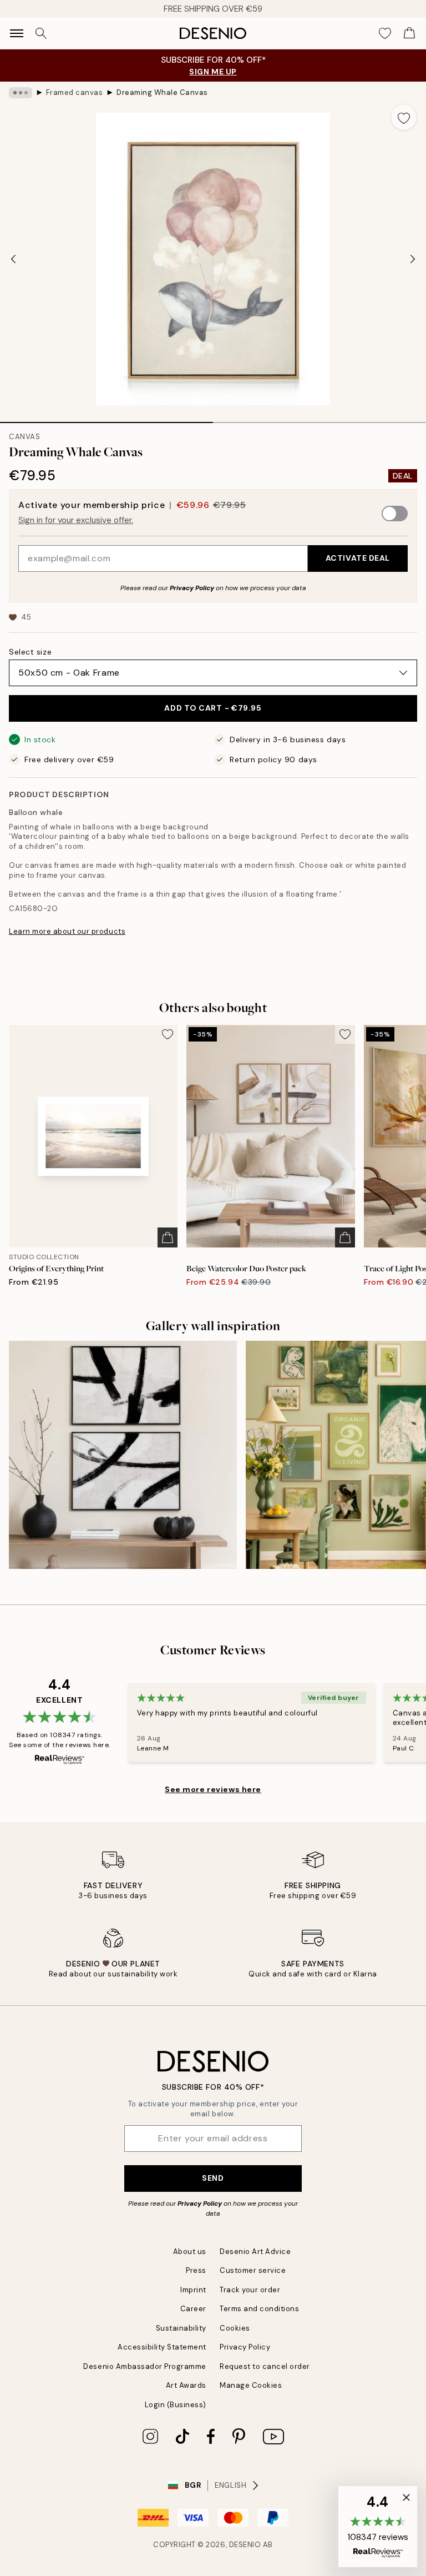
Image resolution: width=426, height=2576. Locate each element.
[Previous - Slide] (13, 259)
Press (196, 2270)
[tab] (106, 419)
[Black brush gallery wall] (123, 1455)
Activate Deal (358, 558)
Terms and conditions (259, 2309)
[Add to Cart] (168, 1237)
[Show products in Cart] (409, 33)
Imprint (193, 2290)
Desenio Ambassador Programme (145, 2366)
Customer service (253, 2270)
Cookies (235, 2328)
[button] (378, 2527)
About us (190, 2252)
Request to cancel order (265, 2366)
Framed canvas (75, 92)
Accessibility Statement (162, 2347)
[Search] (41, 33)
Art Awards (186, 2385)
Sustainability (181, 2328)
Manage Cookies (251, 2385)
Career (193, 2309)
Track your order (250, 2290)
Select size (30, 652)
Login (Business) (176, 2405)
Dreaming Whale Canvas (162, 92)
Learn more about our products (67, 931)
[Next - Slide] (413, 259)
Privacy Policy (192, 588)
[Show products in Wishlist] (385, 33)
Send (213, 2178)
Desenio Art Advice (255, 2252)
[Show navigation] (17, 33)
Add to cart (213, 708)
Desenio (245, 2545)
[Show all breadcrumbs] (21, 93)
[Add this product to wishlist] (404, 117)
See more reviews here (213, 1789)
